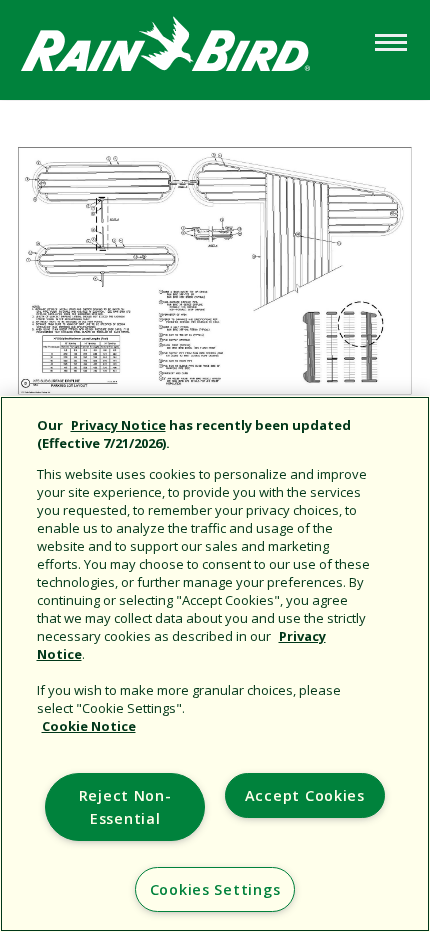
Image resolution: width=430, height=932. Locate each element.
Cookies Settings (215, 889)
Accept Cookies (305, 795)
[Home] (185, 48)
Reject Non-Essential (125, 807)
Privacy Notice (118, 425)
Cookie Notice (89, 726)
